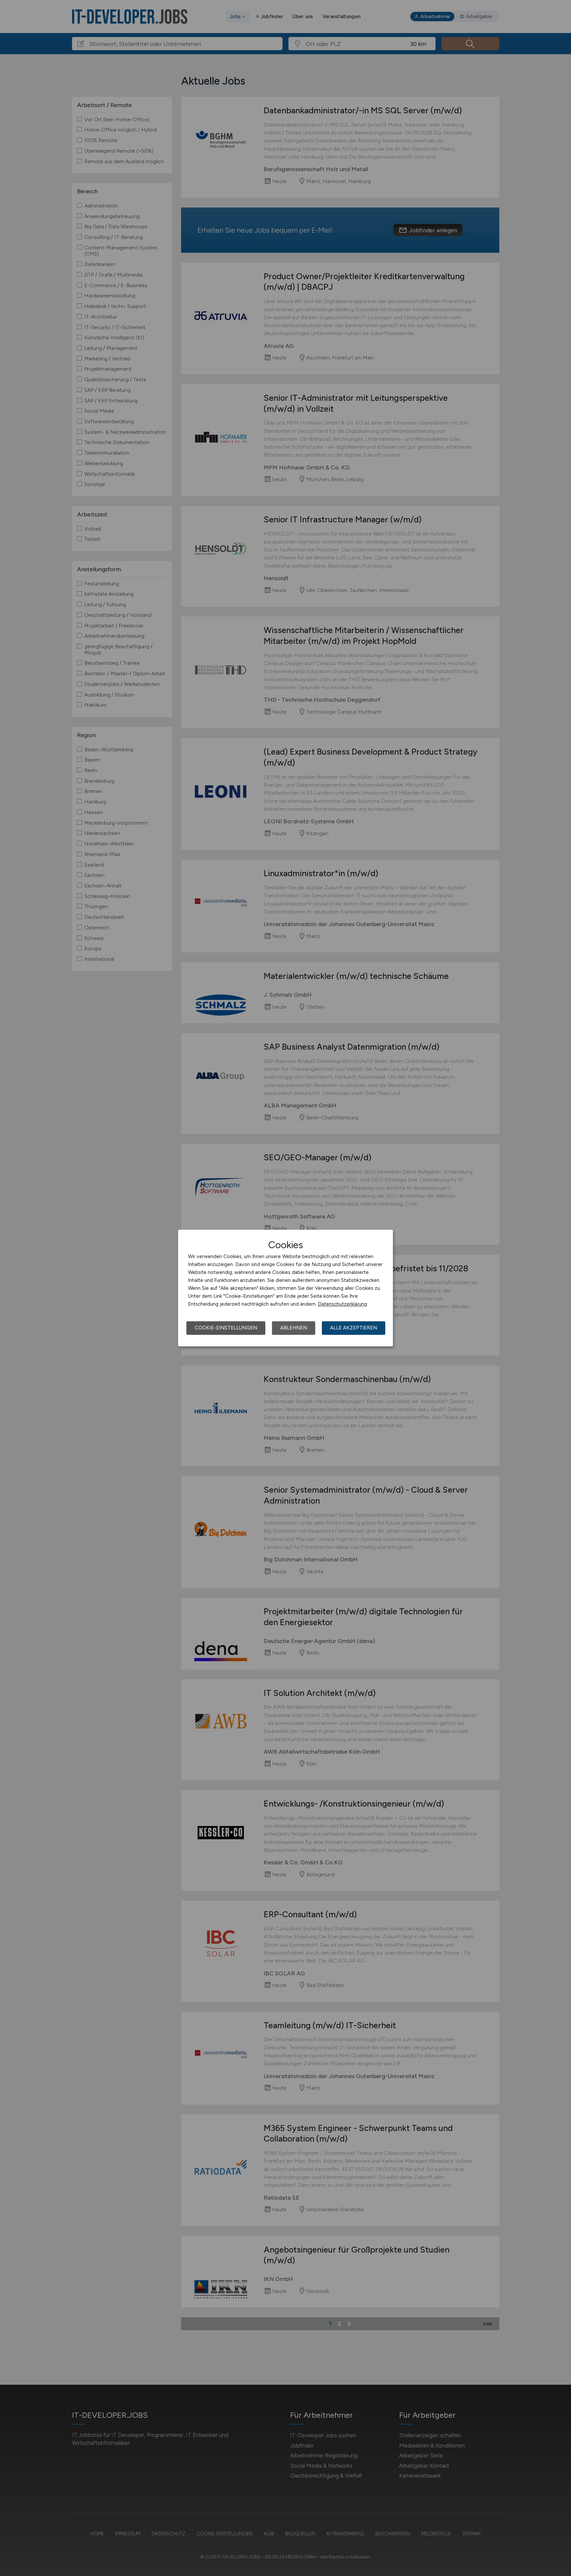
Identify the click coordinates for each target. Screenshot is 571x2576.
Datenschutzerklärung (343, 1304)
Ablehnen (294, 1328)
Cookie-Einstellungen (226, 1328)
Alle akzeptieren (354, 1328)
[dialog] (285, 1288)
